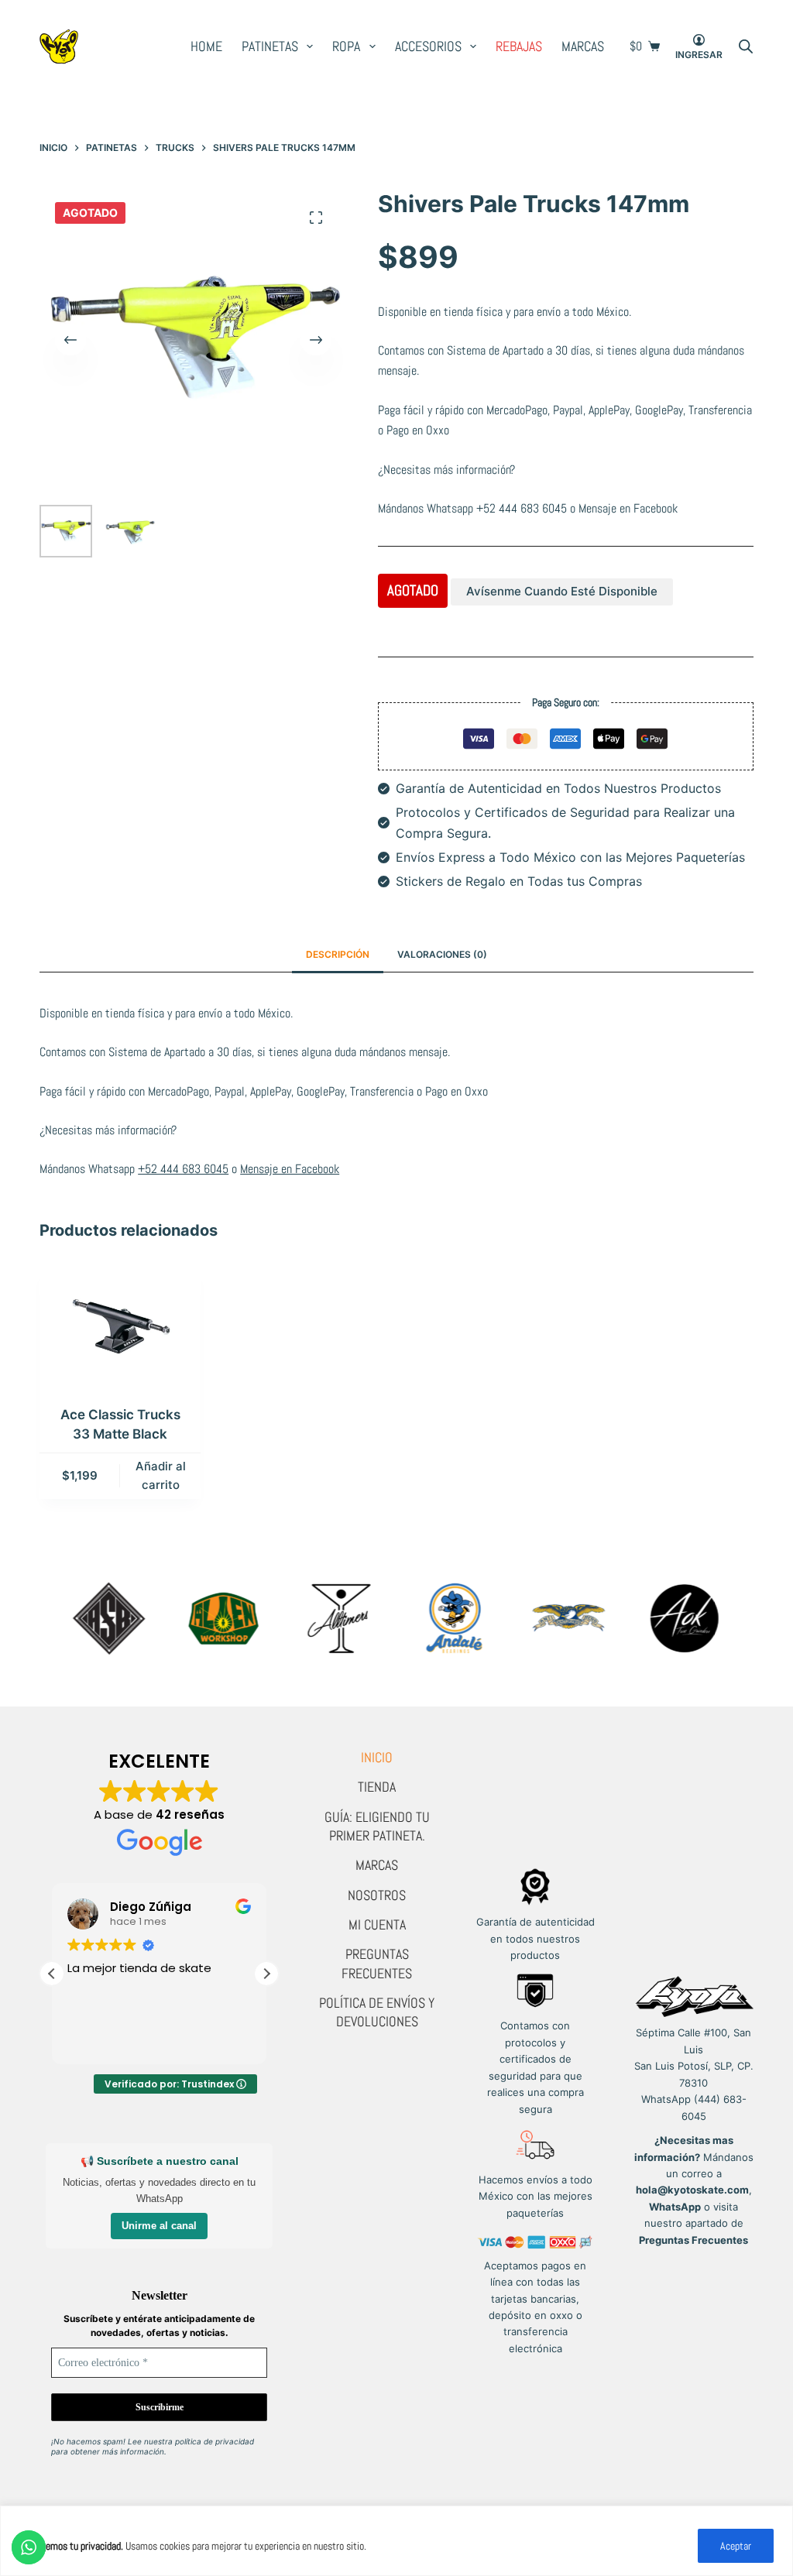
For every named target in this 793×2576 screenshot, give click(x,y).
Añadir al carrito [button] (161, 1476)
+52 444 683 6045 (522, 508)
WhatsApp (675, 2207)
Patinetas (270, 46)
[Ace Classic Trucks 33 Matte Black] (120, 1326)
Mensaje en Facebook (628, 508)
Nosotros (377, 1895)
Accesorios (428, 46)
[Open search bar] (746, 46)
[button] (266, 1974)
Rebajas (519, 46)
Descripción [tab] (338, 954)
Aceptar (736, 2546)
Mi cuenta (377, 1924)
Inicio (377, 1757)
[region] (396, 2541)
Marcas (583, 46)
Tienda (377, 1787)
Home (206, 46)
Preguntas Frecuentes (377, 1963)
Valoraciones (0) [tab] (442, 954)
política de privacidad (215, 2441)
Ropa (346, 46)
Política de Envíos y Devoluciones (377, 2012)
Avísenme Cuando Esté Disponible (562, 591)
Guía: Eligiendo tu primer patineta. (377, 1826)
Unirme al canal (159, 2226)
